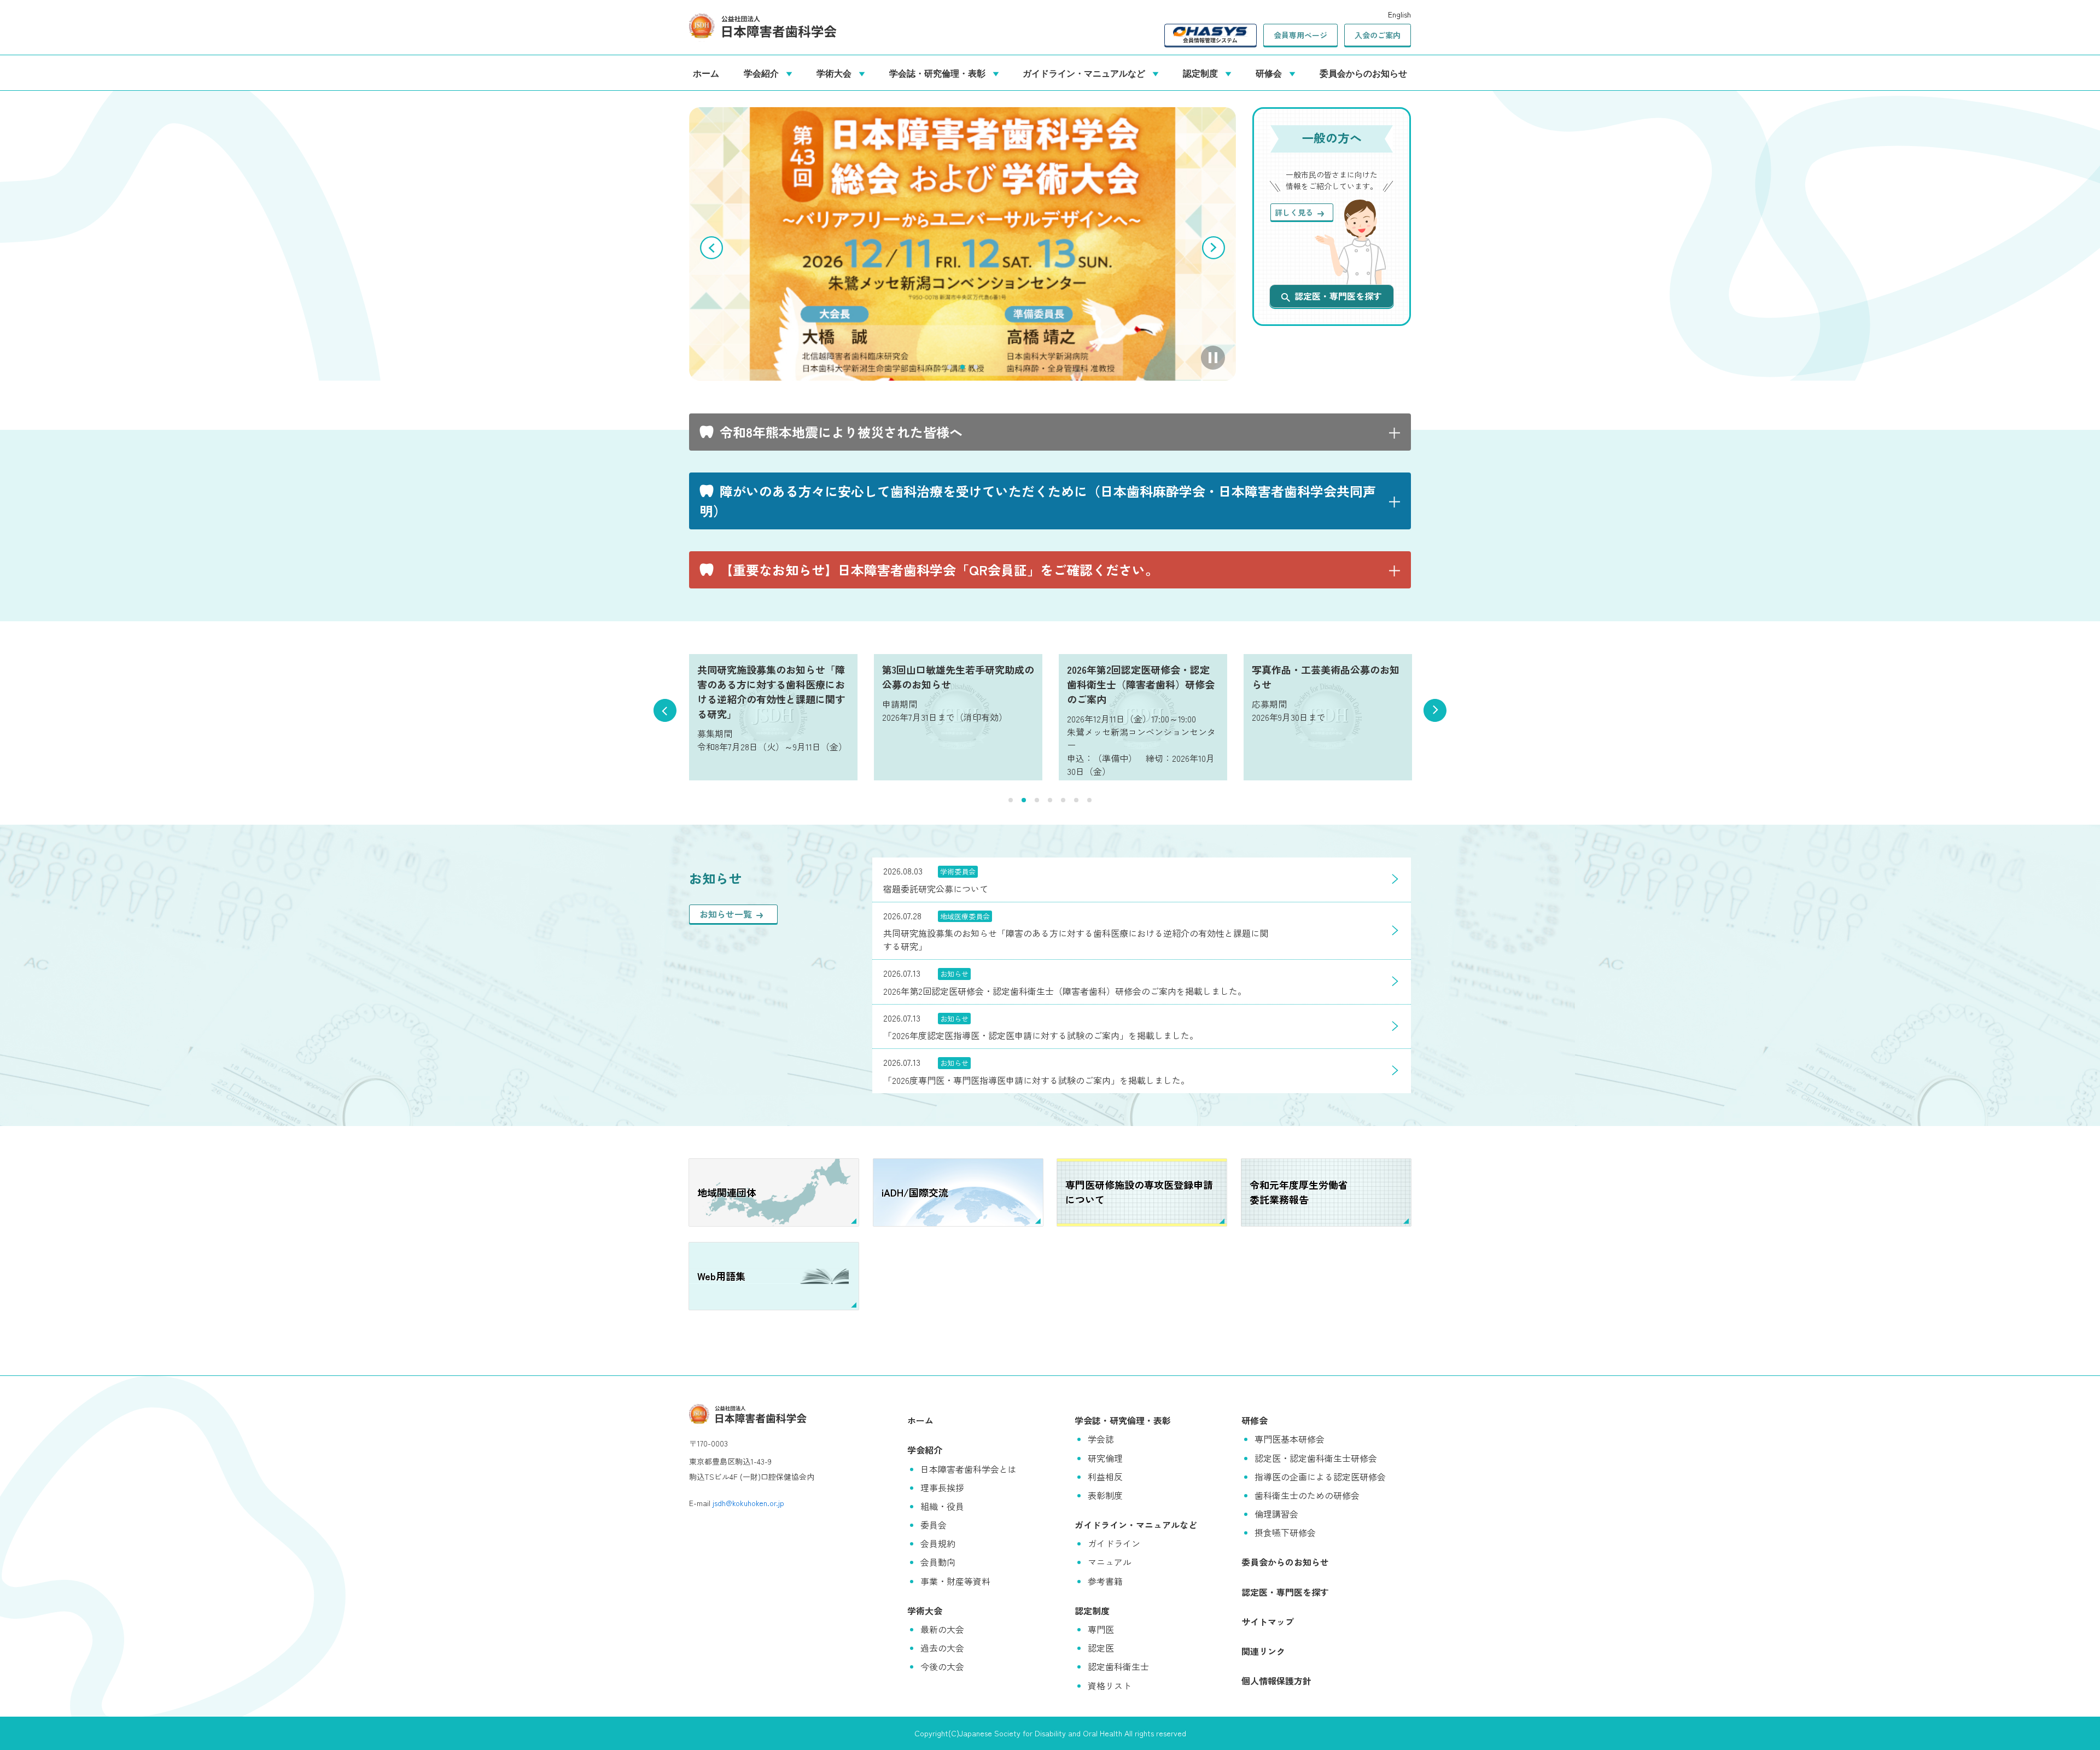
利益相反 (1105, 1477)
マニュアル (1110, 1562)
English (1399, 14)
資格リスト (1110, 1685)
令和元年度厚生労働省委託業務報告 (1299, 1192)
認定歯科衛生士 (1118, 1666)
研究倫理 (1105, 1458)
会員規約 (938, 1543)
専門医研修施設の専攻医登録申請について (1139, 1192)
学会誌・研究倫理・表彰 (940, 73)
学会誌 (1101, 1439)
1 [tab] (949, 367)
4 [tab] (1050, 800)
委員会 (934, 1525)
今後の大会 (942, 1666)
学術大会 (836, 73)
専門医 (1101, 1629)
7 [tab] (1089, 800)
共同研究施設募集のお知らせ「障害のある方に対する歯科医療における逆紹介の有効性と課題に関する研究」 (771, 692)
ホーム (706, 73)
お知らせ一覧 (726, 914)
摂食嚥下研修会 (1285, 1532)
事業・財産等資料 (955, 1581)
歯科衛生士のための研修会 (1307, 1495)
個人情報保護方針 (1276, 1681)
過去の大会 (942, 1648)
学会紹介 (763, 73)
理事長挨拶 (942, 1487)
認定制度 (1203, 73)
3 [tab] (976, 367)
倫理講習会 (1276, 1514)
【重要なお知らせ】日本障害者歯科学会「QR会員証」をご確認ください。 (939, 570)
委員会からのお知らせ (1363, 73)
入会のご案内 (1378, 35)
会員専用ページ (1300, 35)
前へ (711, 248)
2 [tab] (962, 367)
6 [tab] (1076, 800)
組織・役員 (942, 1506)
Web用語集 (721, 1276)
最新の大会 (942, 1629)
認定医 (1101, 1648)
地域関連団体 (727, 1192)
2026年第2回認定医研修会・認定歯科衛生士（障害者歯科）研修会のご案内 (1141, 684)
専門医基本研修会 (1290, 1439)
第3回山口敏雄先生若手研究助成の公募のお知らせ (958, 677)
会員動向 (938, 1562)
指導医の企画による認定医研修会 (1320, 1477)
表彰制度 (1105, 1495)
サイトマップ (1268, 1621)
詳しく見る (1294, 212)
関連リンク (1263, 1651)
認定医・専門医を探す (1338, 296)
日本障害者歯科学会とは (969, 1469)
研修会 (1271, 73)
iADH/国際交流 (915, 1192)
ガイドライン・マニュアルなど (1086, 73)
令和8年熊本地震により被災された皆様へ (841, 432)
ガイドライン (1114, 1543)
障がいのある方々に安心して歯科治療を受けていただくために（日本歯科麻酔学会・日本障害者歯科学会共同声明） (1038, 501)
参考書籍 (1105, 1581)
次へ (1214, 248)
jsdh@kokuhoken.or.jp (748, 1503)
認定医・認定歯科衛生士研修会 (1316, 1458)
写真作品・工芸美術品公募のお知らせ (1326, 677)
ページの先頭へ (2075, 1725)
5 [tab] (1063, 800)
